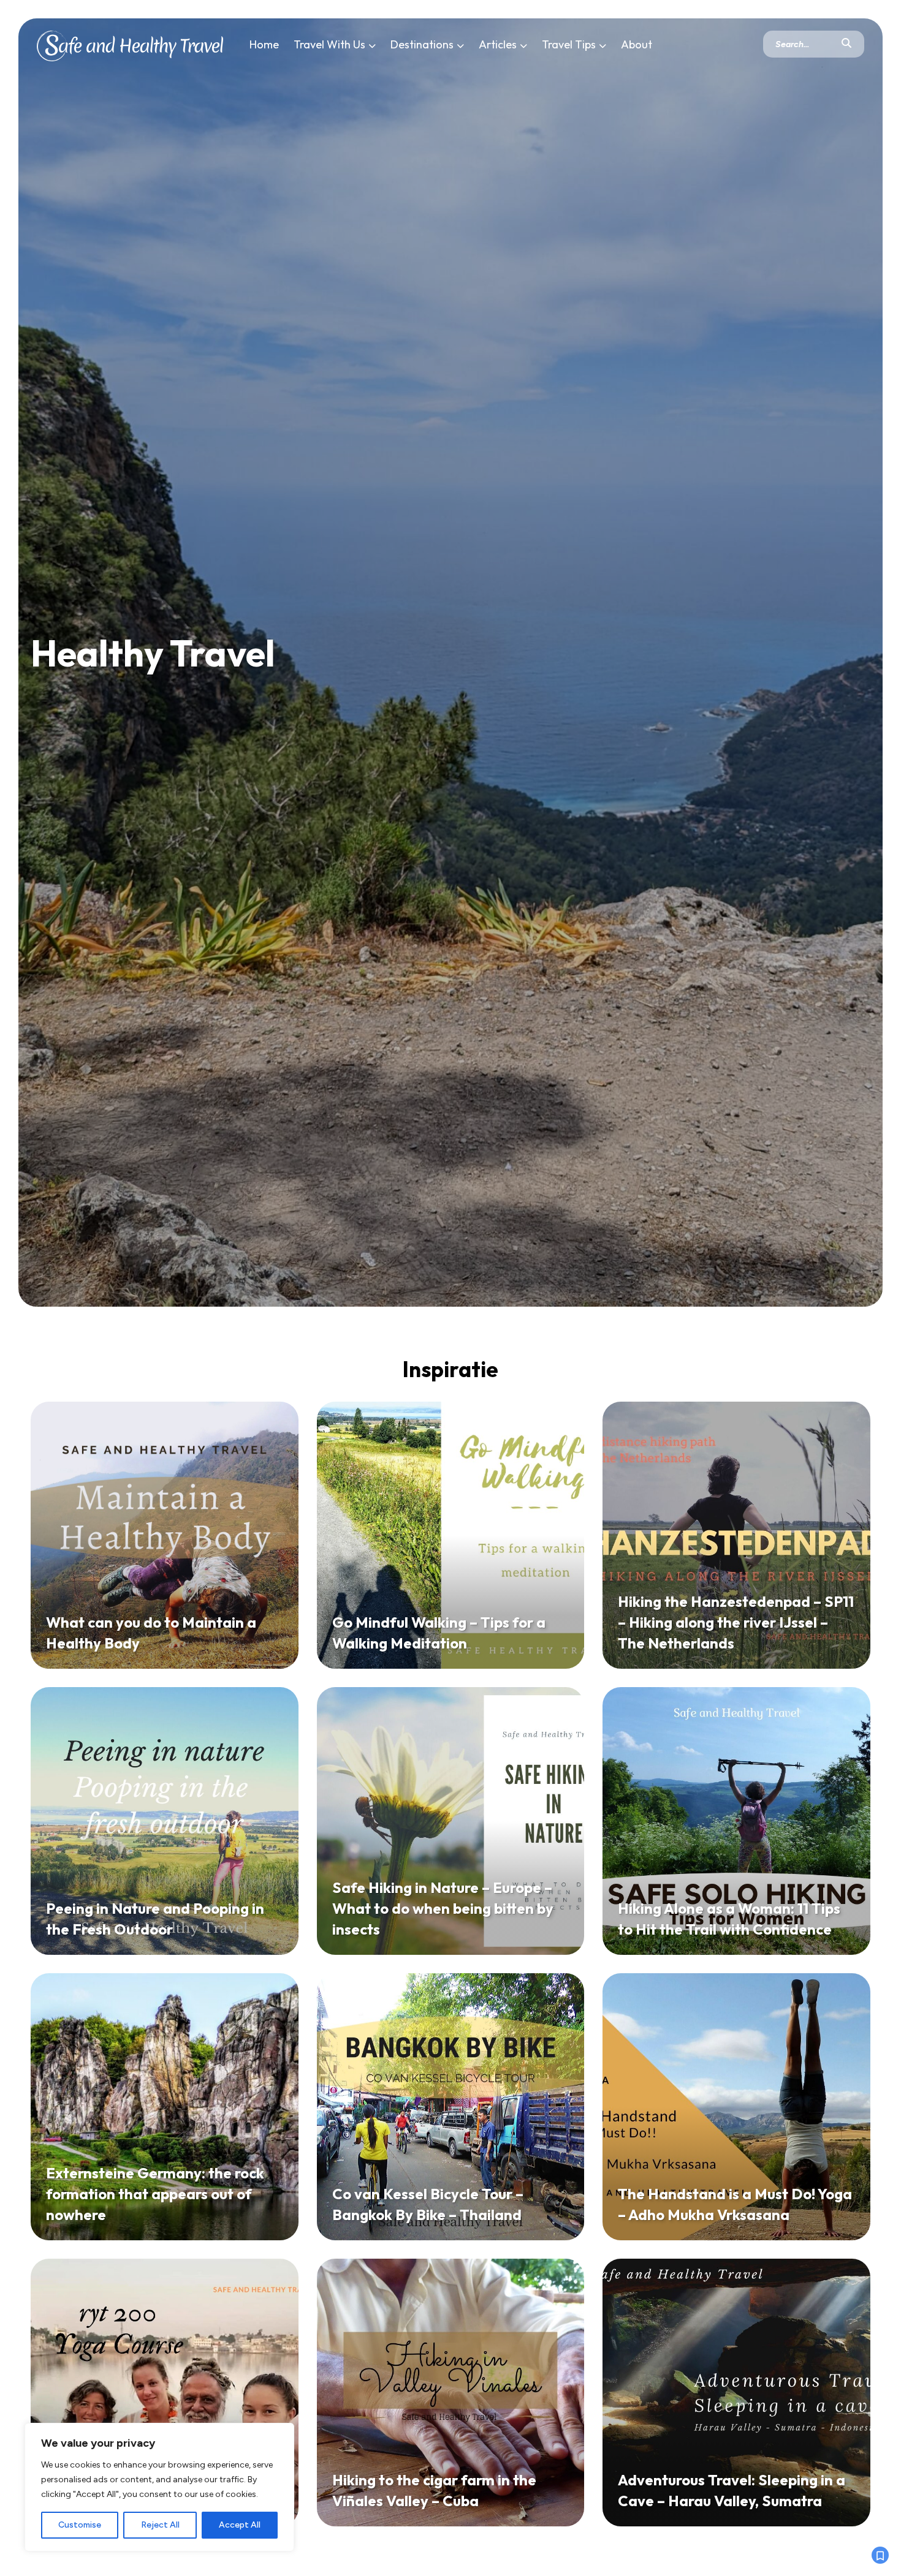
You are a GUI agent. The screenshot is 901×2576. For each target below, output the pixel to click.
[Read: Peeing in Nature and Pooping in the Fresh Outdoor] (165, 1821)
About (637, 44)
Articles (498, 44)
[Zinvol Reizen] (130, 43)
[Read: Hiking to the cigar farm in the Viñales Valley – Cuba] (451, 2393)
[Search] (846, 44)
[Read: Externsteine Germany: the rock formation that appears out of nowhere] (165, 2107)
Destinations (422, 44)
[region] (159, 2487)
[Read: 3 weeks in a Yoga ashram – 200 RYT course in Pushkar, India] (165, 2393)
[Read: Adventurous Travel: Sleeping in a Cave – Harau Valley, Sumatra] (736, 2393)
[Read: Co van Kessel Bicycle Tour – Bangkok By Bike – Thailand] (451, 2107)
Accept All (240, 2525)
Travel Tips (569, 44)
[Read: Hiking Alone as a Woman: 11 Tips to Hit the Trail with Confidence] (736, 1821)
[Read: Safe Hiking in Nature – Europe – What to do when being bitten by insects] (451, 1821)
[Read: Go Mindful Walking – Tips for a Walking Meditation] (451, 1535)
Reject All (160, 2525)
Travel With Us (329, 44)
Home (264, 44)
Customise (80, 2525)
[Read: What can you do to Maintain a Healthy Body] (165, 1535)
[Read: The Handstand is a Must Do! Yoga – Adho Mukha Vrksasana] (736, 2107)
